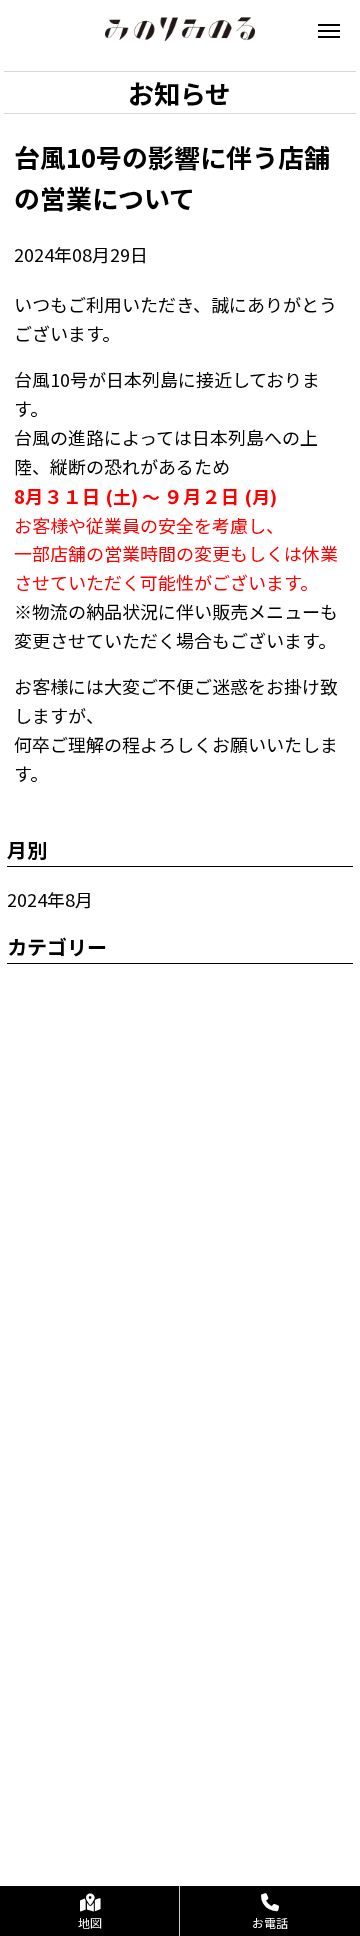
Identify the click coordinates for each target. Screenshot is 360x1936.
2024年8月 (50, 899)
